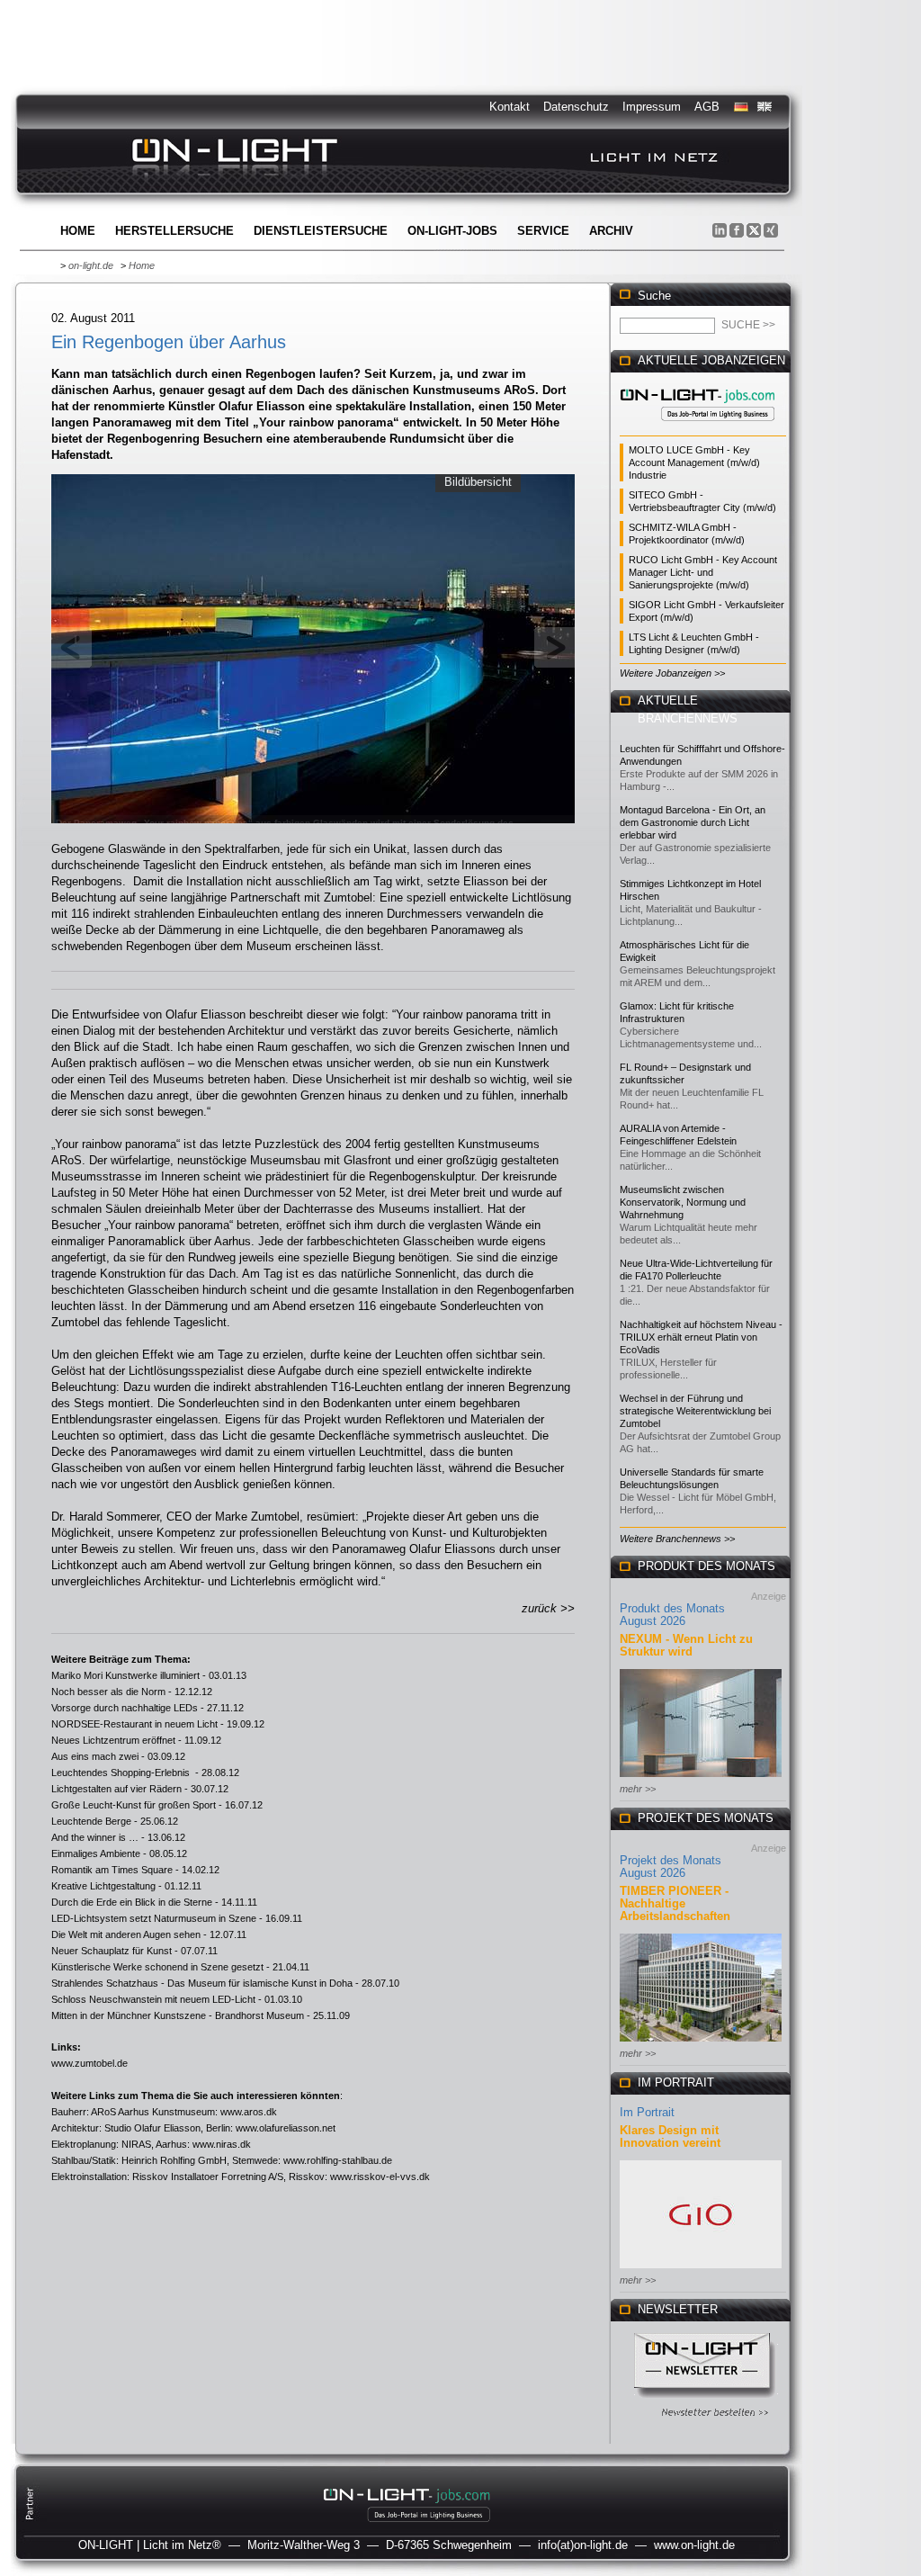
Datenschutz (576, 107)
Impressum (652, 107)
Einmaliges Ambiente (96, 1853)
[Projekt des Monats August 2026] (701, 2043)
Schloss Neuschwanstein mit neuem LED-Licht (153, 1999)
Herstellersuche (174, 231)
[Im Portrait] (701, 2270)
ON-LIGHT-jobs (452, 231)
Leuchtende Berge (91, 1821)
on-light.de (91, 265)
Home (78, 231)
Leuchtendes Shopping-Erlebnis (122, 1773)
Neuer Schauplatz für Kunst (112, 1951)
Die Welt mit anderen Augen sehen (126, 1934)
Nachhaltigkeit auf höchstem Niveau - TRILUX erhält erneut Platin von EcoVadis (701, 1337)
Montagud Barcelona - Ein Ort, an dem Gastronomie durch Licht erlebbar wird (693, 822)
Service (543, 231)
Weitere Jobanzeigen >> (672, 673)
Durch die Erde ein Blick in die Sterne (132, 1902)
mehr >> (638, 1789)
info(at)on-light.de (583, 2545)
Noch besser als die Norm (108, 1692)
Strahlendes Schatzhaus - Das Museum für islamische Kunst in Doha (202, 1983)
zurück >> (548, 1608)
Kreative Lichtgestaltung (103, 1886)
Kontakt (510, 107)
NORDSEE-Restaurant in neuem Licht (134, 1724)
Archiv (611, 231)
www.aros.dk (249, 2112)
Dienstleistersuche (321, 231)
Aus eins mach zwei (95, 1756)
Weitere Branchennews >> (677, 1539)
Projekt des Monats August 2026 (671, 1867)
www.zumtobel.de (89, 2063)
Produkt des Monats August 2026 (672, 1615)
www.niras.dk (222, 2144)
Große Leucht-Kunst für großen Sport (134, 1805)
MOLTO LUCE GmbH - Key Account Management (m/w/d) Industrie (694, 462)
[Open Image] (313, 647)
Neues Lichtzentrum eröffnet (113, 1740)
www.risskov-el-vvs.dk (380, 2177)
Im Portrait (647, 2112)
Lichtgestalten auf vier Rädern (116, 1789)
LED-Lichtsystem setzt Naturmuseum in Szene (154, 1918)
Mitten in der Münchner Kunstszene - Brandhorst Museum (178, 2015)
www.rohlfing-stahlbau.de (338, 2160)
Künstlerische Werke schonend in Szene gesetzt (157, 1967)
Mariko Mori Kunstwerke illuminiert (125, 1675)
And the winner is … (95, 1837)
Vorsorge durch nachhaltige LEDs (125, 1708)
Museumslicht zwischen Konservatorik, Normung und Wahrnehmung (683, 1202)
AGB (707, 107)
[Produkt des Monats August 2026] (701, 1778)
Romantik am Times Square (112, 1870)
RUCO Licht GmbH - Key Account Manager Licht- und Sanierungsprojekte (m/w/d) (703, 572)
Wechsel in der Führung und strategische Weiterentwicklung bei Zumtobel (695, 1411)
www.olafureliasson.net (286, 2128)
